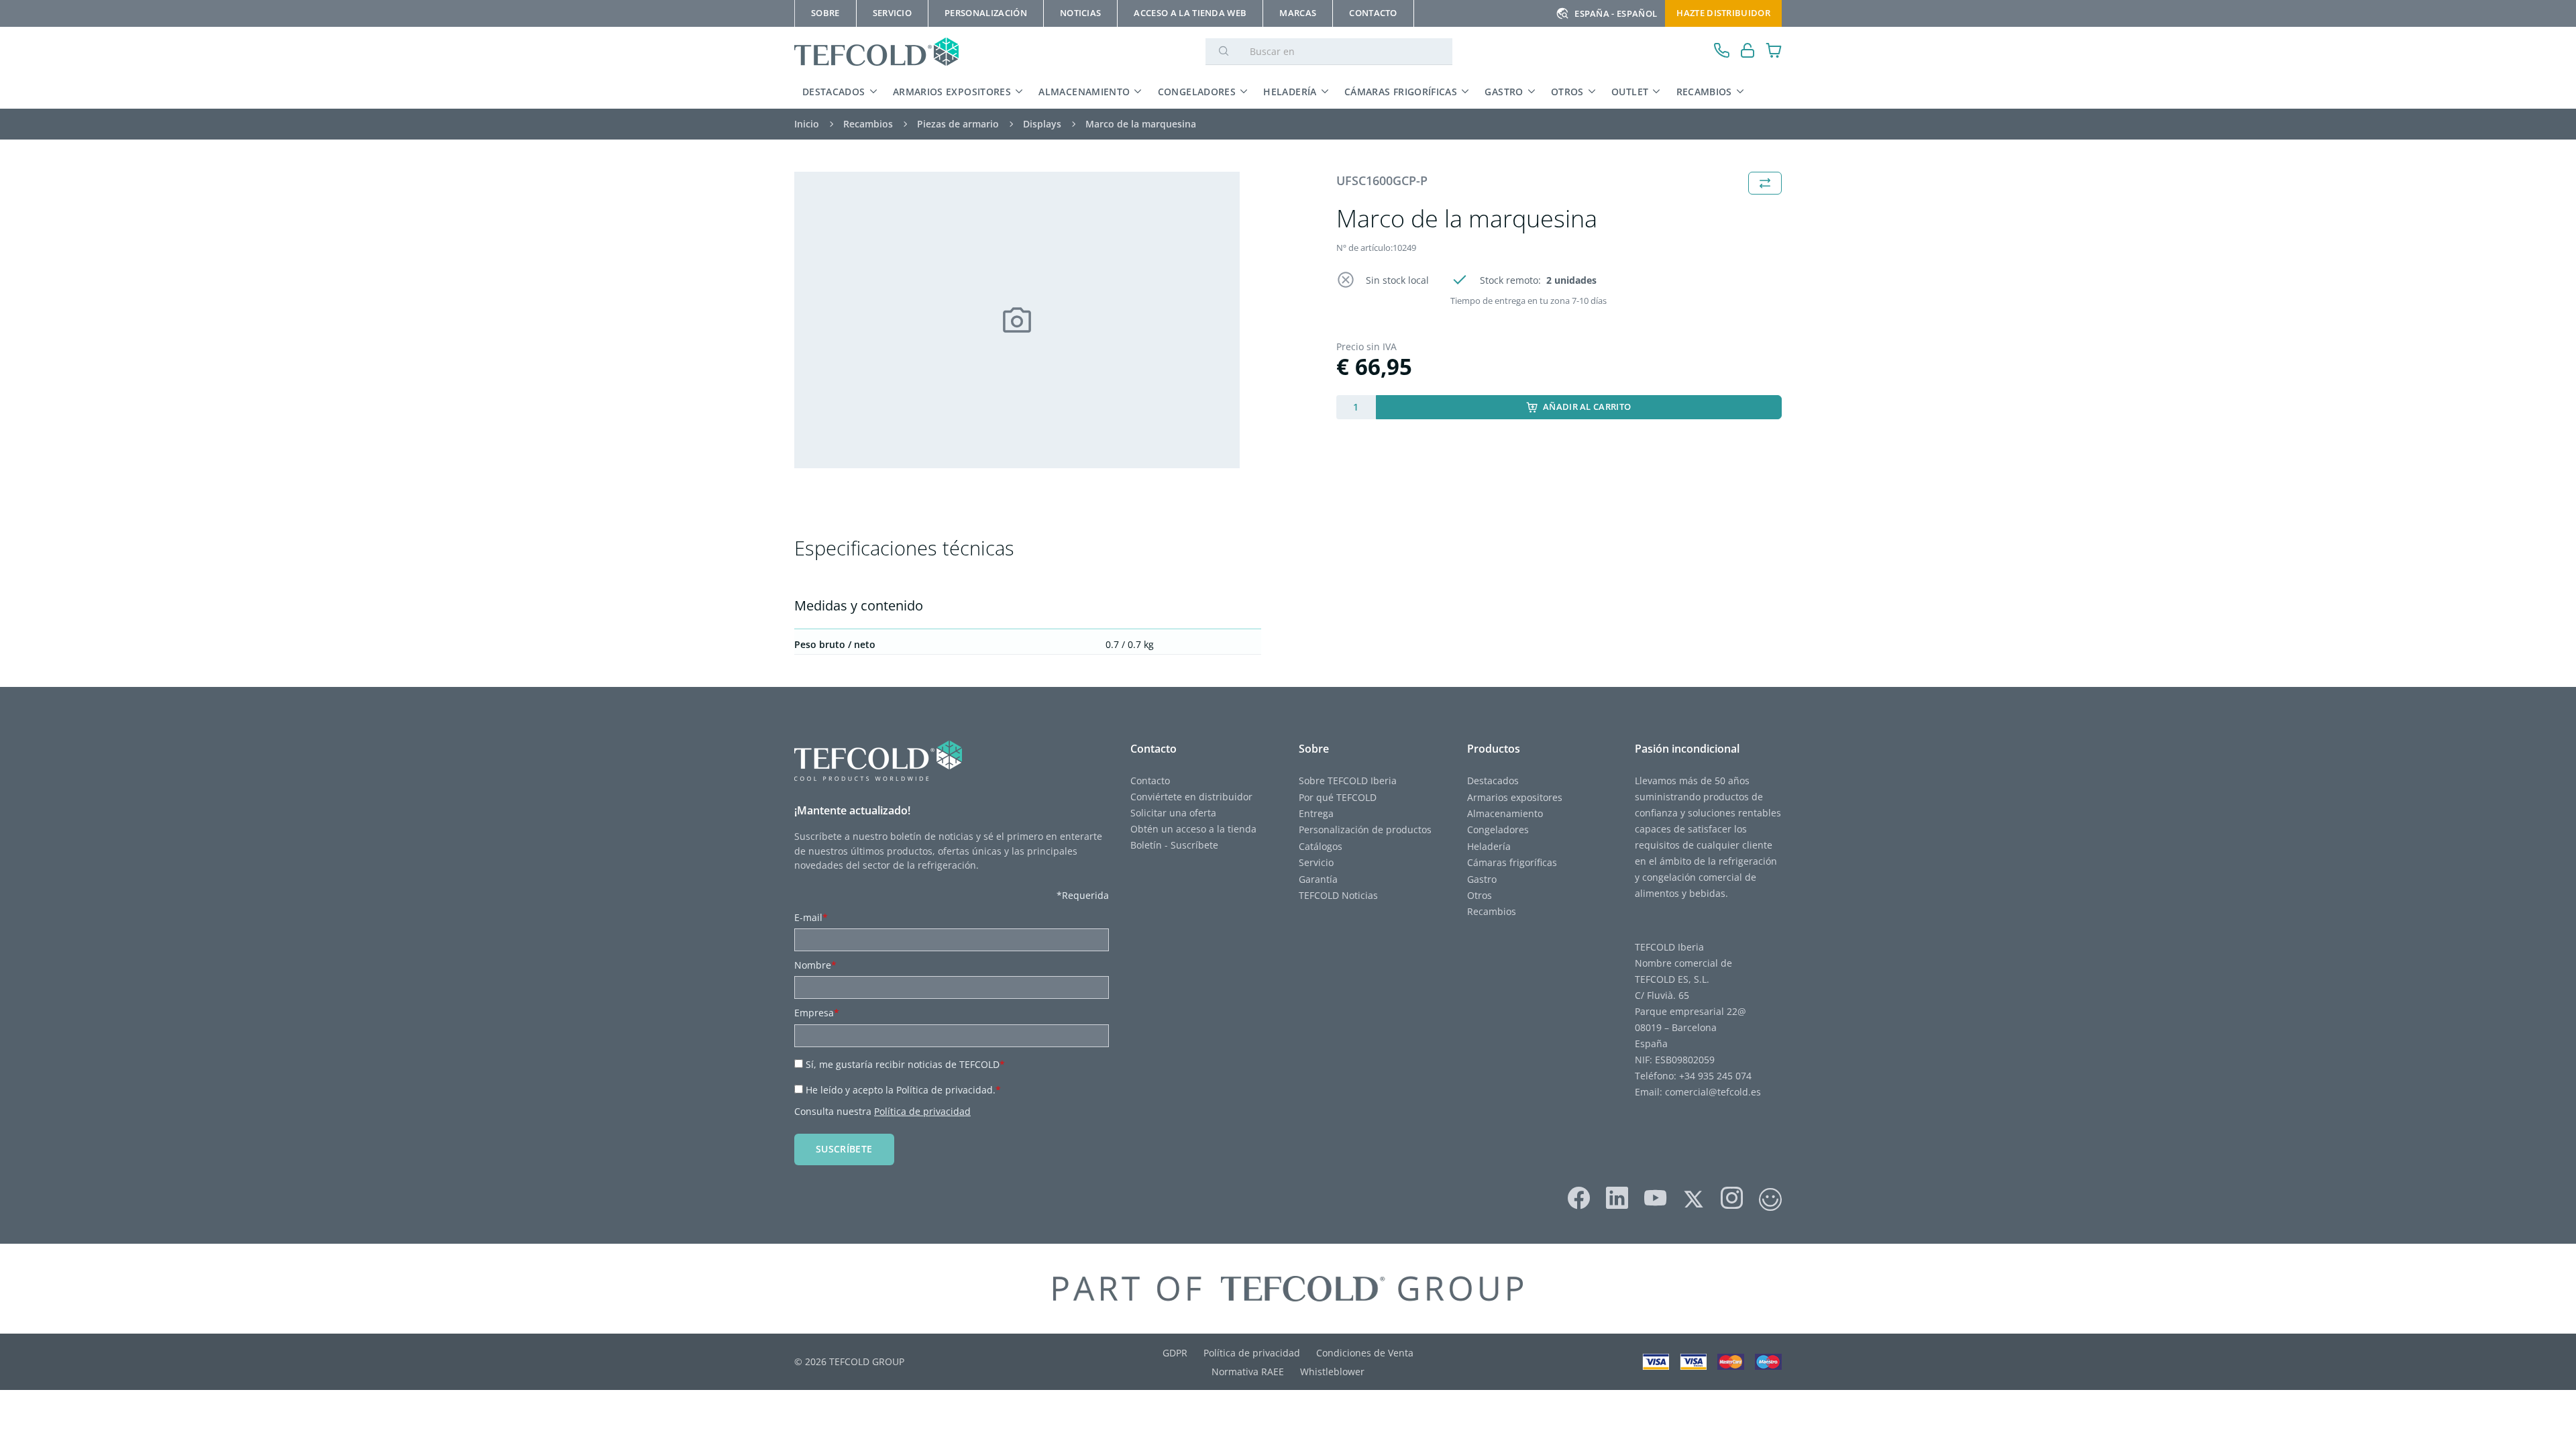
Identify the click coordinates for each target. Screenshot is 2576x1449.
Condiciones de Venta (1365, 1353)
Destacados (834, 92)
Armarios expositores (952, 92)
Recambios (1704, 92)
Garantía (1318, 879)
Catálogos (1321, 846)
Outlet (1630, 92)
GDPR (1175, 1353)
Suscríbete (844, 1149)
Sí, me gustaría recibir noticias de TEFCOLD (905, 1064)
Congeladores (1197, 92)
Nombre (815, 965)
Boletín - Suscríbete (1174, 845)
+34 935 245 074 (1715, 1076)
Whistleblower (1332, 1372)
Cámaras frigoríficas (1401, 92)
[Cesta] (1774, 52)
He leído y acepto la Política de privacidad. (903, 1090)
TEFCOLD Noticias (1338, 895)
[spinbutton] (1356, 407)
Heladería (1290, 92)
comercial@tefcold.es (1713, 1092)
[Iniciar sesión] (1748, 52)
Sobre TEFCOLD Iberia (1348, 781)
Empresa (817, 1013)
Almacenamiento (1084, 92)
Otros (1567, 92)
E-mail (811, 917)
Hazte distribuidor (1723, 13)
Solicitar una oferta (1173, 813)
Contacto (1150, 781)
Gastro (1504, 92)
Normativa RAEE (1248, 1372)
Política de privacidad (922, 1111)
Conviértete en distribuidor (1191, 797)
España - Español (1616, 13)
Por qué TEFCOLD (1338, 797)
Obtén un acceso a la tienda (1193, 829)
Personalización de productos (1365, 829)
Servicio (1316, 862)
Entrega (1316, 813)
